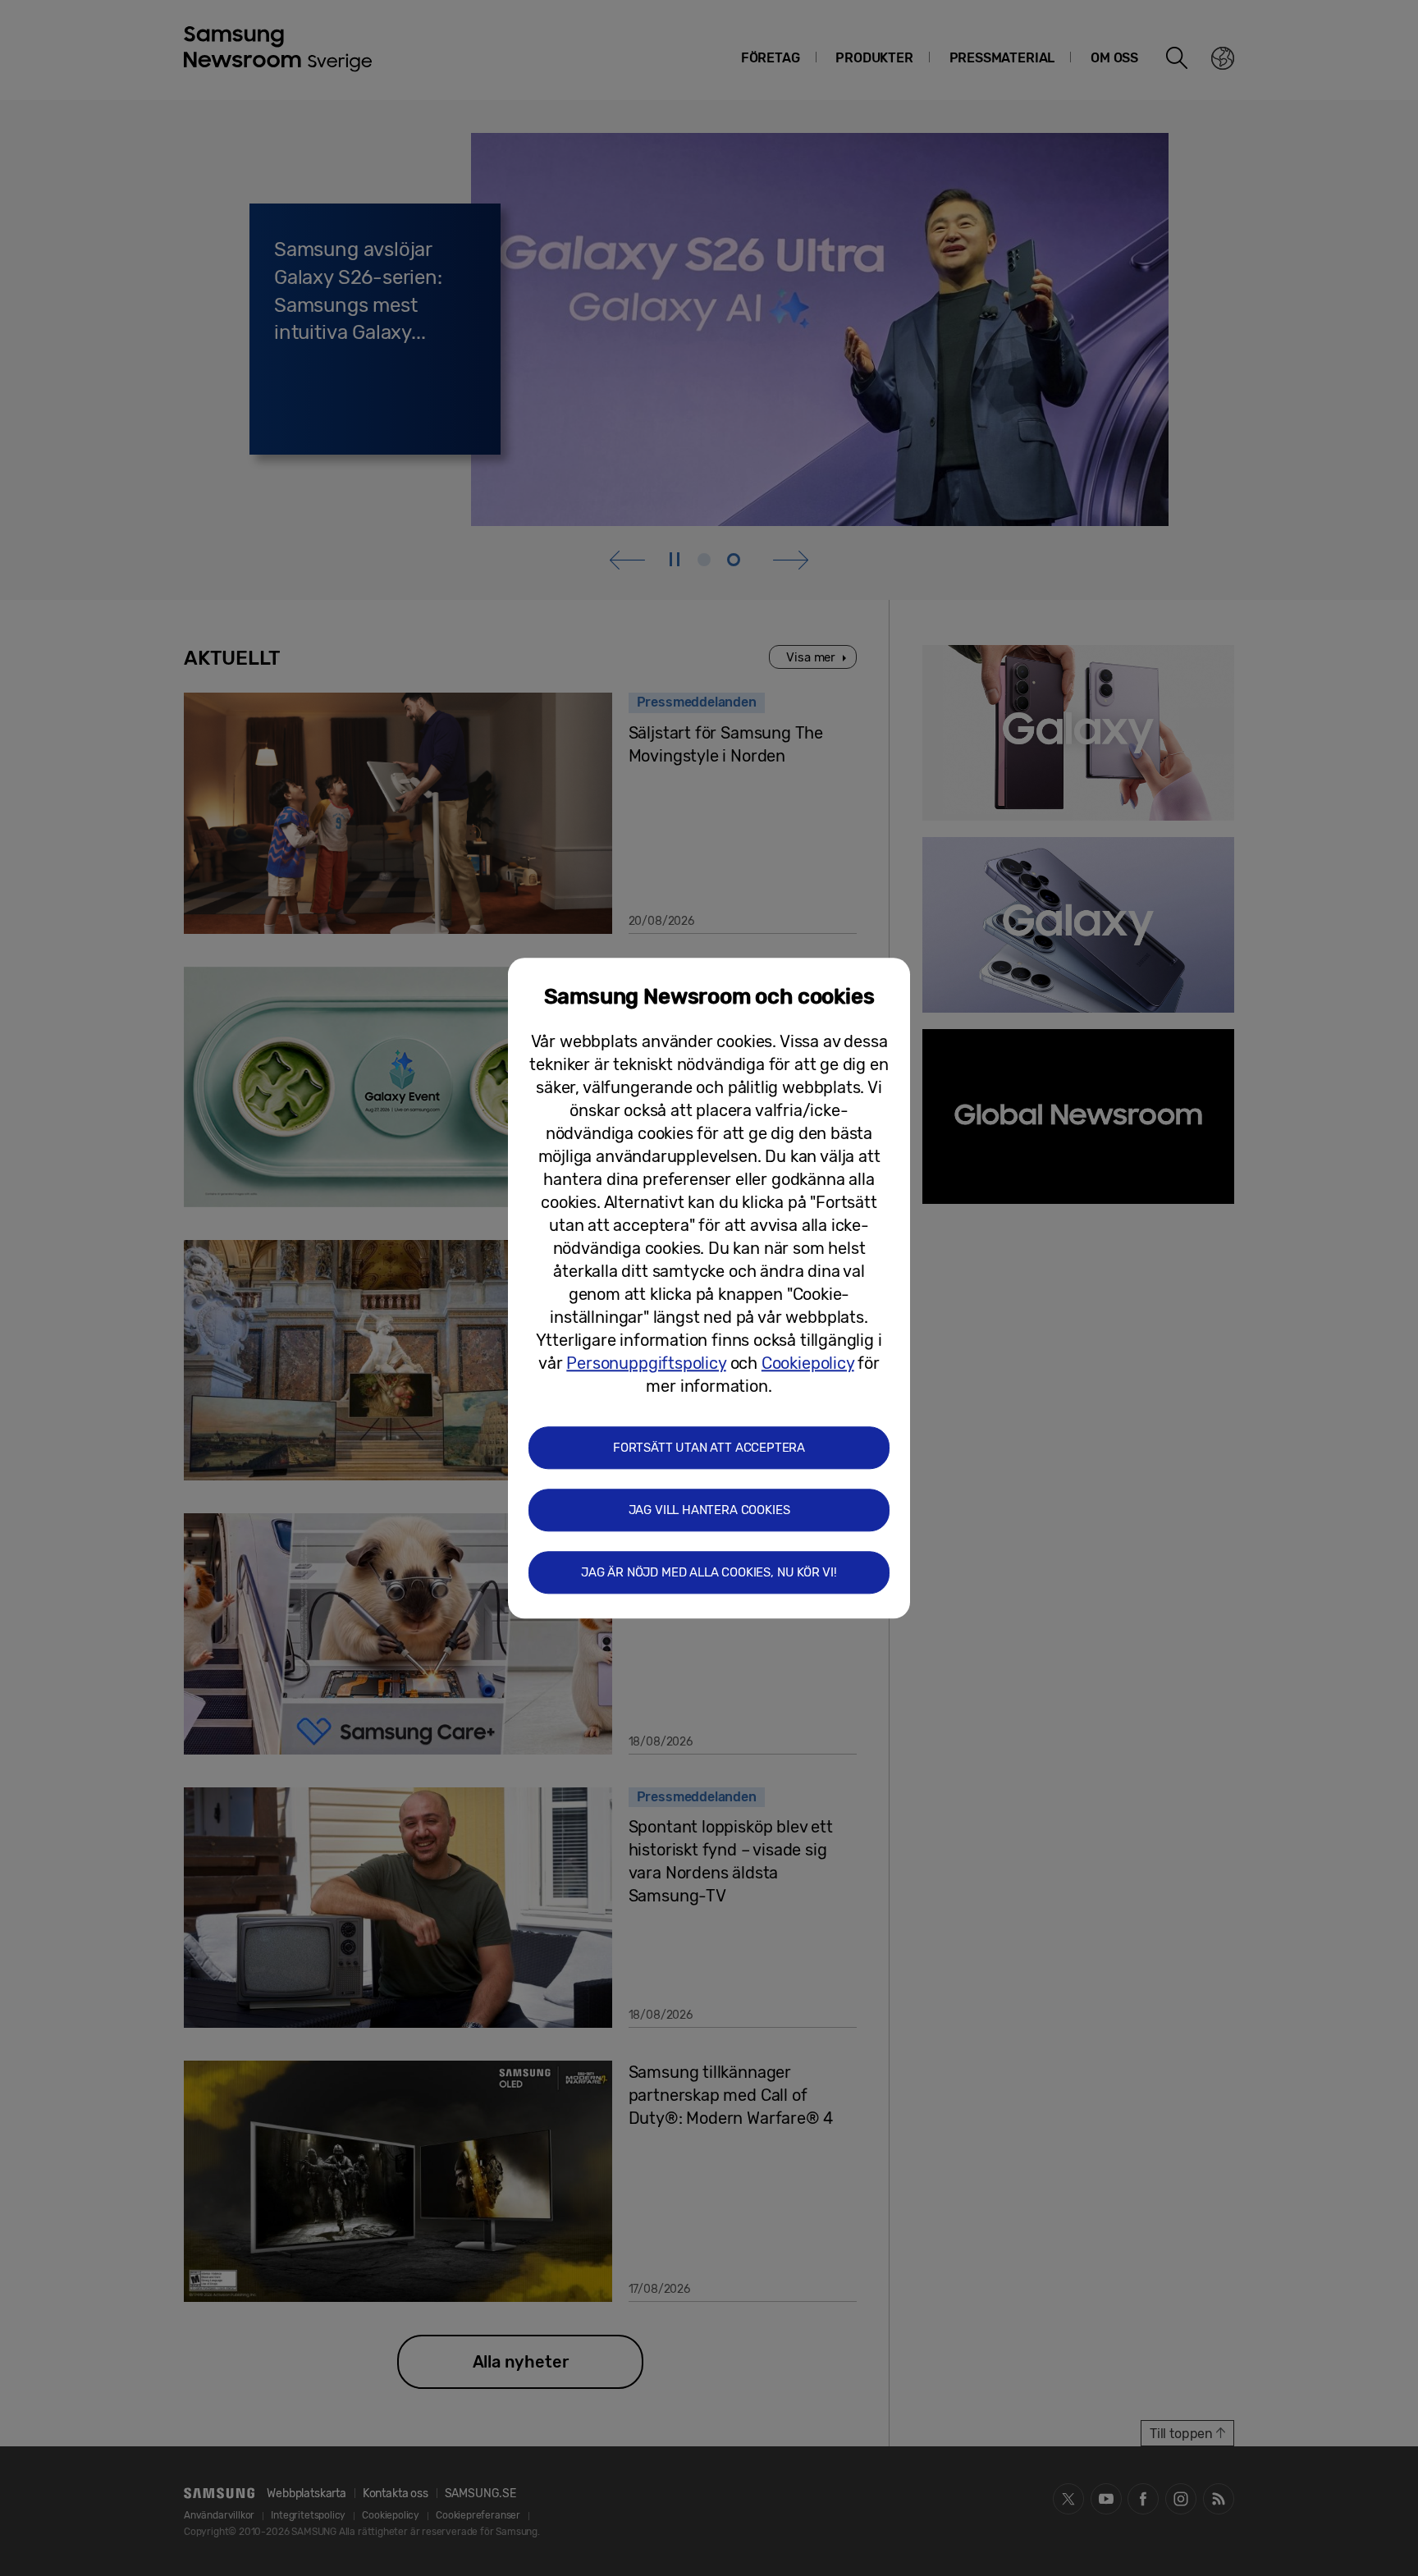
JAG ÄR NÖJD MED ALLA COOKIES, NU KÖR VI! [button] (709, 1572)
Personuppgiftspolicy (646, 1363)
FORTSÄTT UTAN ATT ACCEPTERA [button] (709, 1448)
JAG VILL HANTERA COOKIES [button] (709, 1510)
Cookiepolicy (808, 1363)
